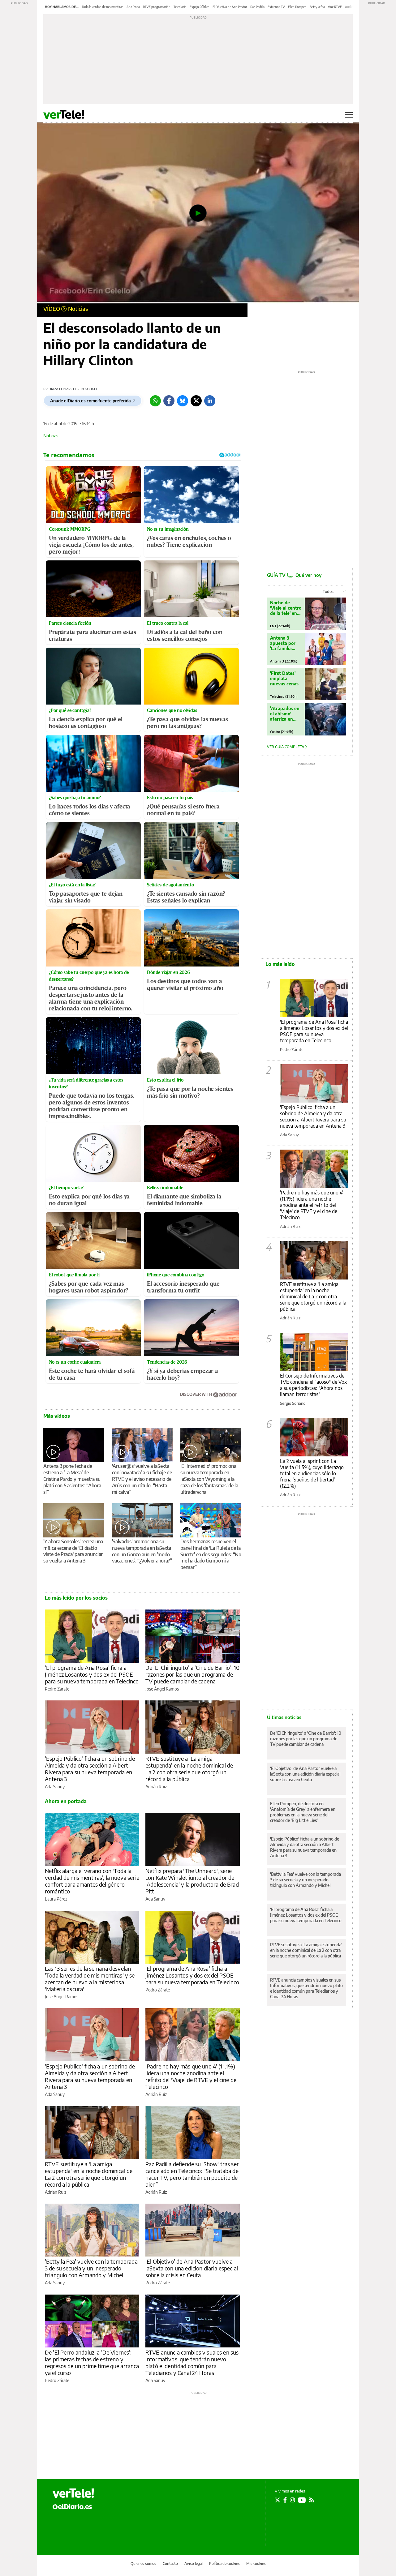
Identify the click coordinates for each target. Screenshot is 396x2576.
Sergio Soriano (293, 1403)
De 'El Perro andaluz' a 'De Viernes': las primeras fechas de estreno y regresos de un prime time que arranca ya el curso (92, 2362)
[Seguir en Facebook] (285, 2500)
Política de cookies (224, 2563)
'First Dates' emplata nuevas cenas (284, 678)
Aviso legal (194, 2563)
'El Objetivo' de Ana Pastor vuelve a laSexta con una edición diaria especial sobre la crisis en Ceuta (192, 2268)
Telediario (180, 7)
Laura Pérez (56, 1899)
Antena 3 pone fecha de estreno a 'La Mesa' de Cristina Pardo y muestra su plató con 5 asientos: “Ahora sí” (72, 1479)
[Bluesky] (183, 401)
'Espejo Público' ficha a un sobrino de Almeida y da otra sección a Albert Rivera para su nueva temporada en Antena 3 (90, 1769)
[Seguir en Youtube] (302, 2500)
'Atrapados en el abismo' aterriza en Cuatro (285, 714)
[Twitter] (196, 401)
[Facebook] (169, 401)
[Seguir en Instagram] (292, 2500)
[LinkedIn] (210, 401)
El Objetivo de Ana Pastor (230, 7)
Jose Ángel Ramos (162, 1689)
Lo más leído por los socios (76, 1598)
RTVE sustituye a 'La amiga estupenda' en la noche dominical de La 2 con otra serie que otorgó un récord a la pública (189, 1769)
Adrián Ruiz (156, 1787)
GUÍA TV (294, 575)
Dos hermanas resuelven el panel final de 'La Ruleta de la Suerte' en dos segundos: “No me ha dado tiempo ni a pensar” (211, 1554)
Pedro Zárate (57, 1689)
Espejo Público (200, 7)
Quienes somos (143, 2563)
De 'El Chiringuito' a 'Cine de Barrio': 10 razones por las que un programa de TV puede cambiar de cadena (192, 1674)
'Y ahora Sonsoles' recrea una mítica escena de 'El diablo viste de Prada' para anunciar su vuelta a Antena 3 (73, 1551)
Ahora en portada (66, 1801)
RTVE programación (157, 7)
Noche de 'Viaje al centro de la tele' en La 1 (286, 608)
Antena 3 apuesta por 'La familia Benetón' (283, 643)
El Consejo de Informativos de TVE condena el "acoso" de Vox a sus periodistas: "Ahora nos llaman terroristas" (313, 1385)
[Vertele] (73, 2493)
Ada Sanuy (55, 1787)
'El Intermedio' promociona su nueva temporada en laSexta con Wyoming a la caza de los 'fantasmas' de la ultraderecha (209, 1479)
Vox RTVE (335, 7)
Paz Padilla (257, 7)
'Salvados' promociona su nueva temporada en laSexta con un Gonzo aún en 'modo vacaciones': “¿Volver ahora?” (142, 1551)
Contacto (170, 2563)
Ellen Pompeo (297, 7)
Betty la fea (317, 7)
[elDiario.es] (72, 2506)
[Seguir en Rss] (312, 2500)
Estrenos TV (276, 7)
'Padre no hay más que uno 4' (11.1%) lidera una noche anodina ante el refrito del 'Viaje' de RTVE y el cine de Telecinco (191, 2076)
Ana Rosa (133, 7)
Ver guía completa (286, 747)
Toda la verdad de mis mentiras (103, 7)
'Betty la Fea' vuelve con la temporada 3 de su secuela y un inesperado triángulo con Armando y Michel (91, 2268)
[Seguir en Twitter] (278, 2500)
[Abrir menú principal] (349, 115)
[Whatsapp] (155, 401)
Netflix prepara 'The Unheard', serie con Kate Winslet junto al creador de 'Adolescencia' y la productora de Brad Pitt (192, 1881)
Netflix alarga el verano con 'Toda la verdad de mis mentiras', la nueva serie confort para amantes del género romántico (92, 1881)
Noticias (78, 309)
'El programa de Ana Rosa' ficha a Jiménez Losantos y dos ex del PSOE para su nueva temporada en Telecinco (92, 1674)
